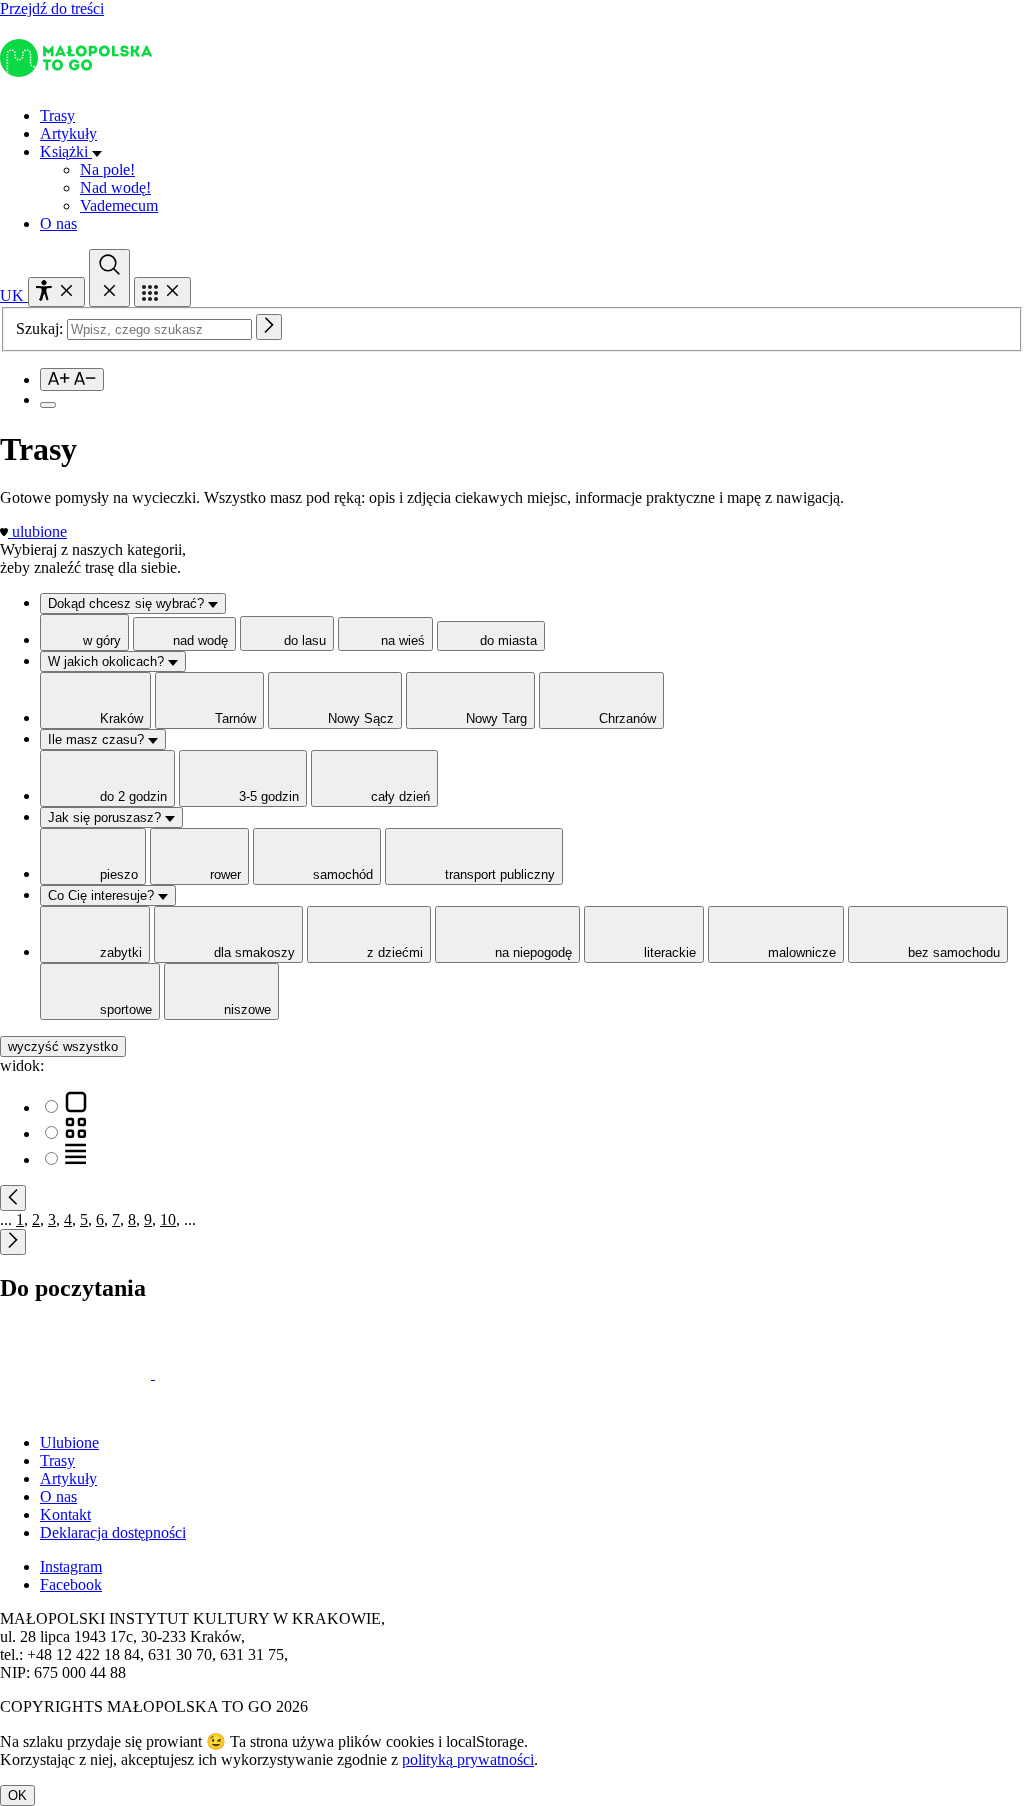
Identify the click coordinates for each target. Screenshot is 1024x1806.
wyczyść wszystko (63, 1046)
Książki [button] (66, 151)
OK (17, 1795)
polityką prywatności (468, 1759)
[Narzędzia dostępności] (56, 292)
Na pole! (107, 169)
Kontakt (65, 1514)
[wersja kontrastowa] (48, 405)
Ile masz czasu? (98, 739)
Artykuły (68, 133)
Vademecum (119, 205)
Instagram (71, 1566)
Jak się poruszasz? (106, 817)
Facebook (71, 1584)
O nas (58, 223)
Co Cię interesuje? (103, 895)
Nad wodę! (115, 187)
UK (14, 295)
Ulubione (69, 1442)
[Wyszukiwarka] (109, 278)
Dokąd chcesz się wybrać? (128, 603)
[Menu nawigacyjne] (162, 292)
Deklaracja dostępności (113, 1532)
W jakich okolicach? (108, 661)
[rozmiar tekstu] (72, 379)
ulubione (39, 531)
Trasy (57, 115)
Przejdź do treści (52, 8)
